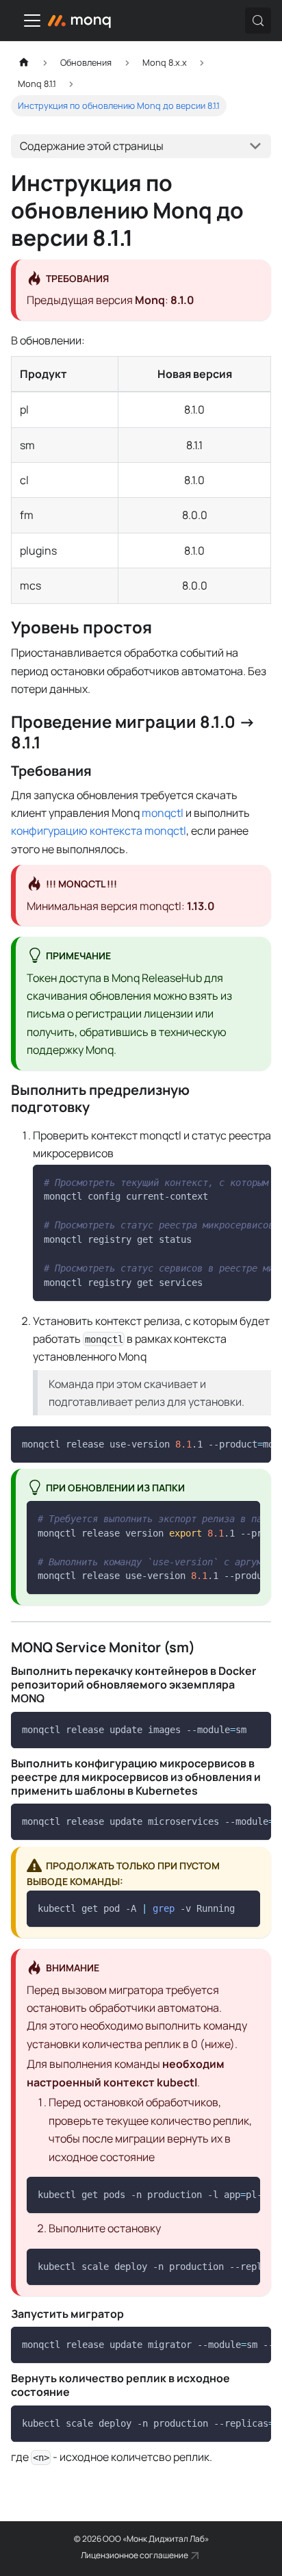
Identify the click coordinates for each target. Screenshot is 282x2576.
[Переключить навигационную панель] (32, 21)
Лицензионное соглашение (134, 2555)
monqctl (163, 813)
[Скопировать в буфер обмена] (254, 1182)
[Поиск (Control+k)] (258, 21)
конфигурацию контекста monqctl (99, 831)
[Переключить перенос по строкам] (229, 1182)
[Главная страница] (24, 63)
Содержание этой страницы (92, 146)
